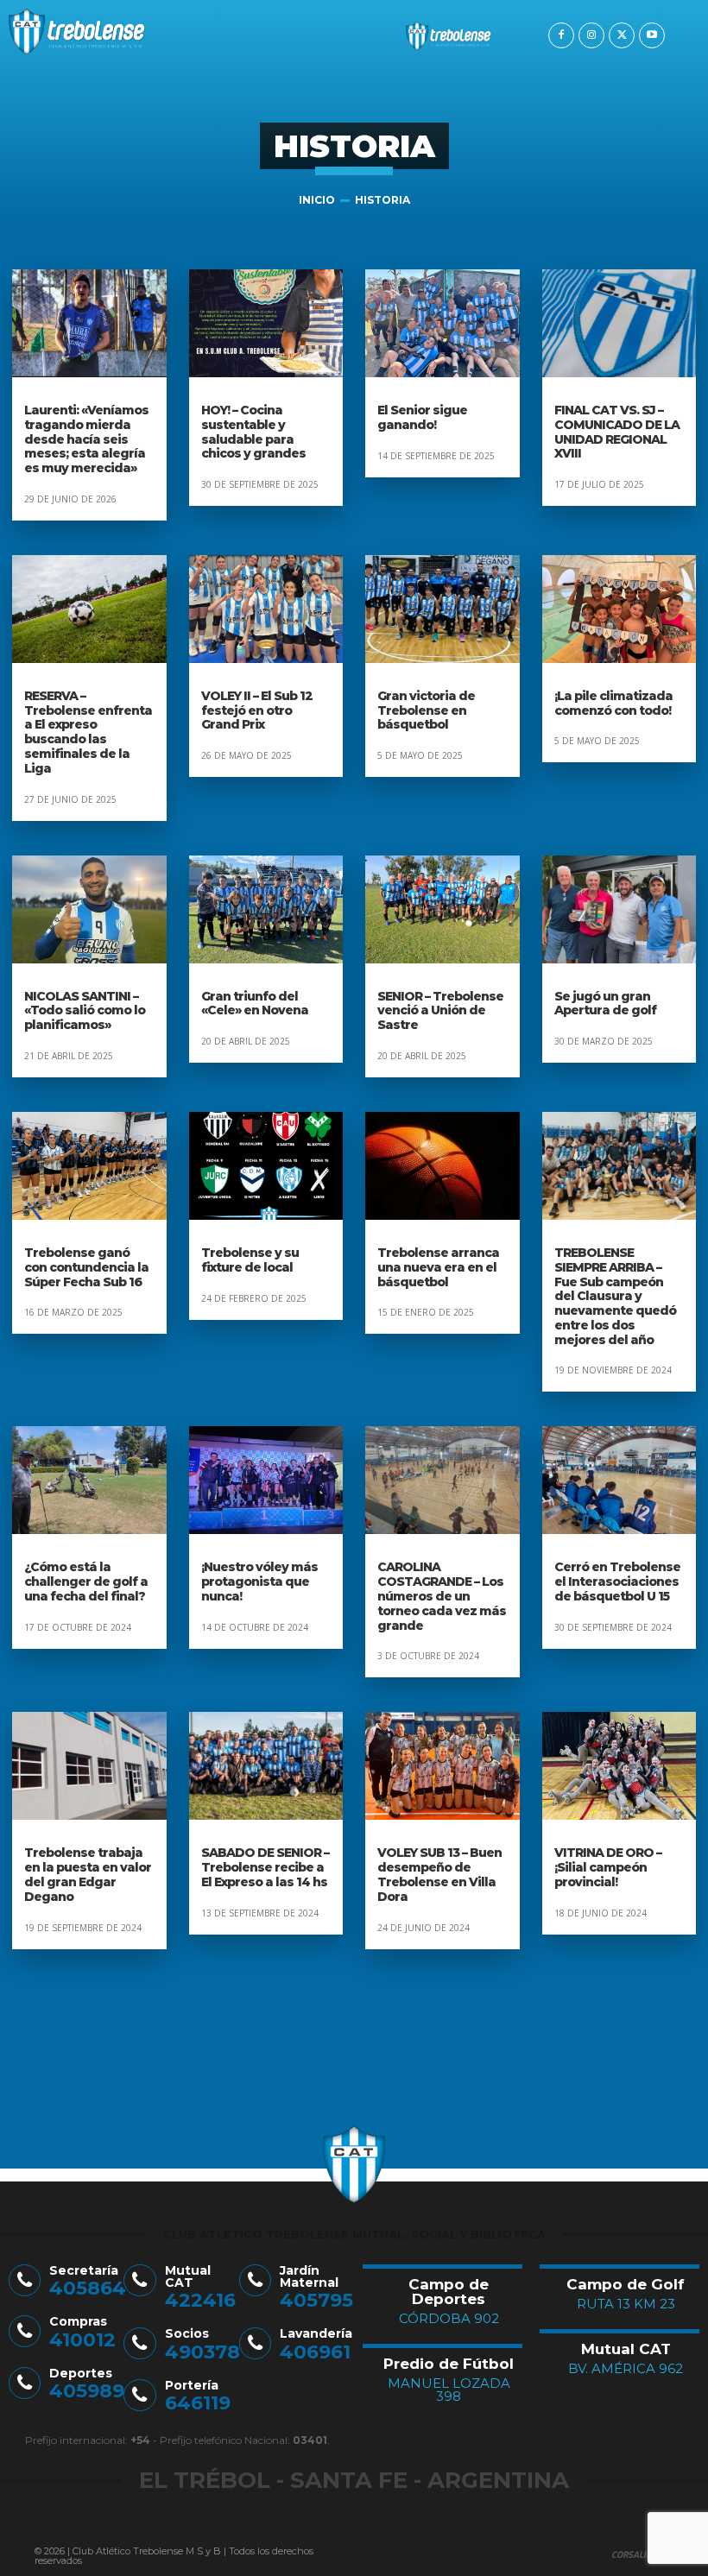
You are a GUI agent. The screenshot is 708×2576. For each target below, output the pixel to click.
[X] (622, 35)
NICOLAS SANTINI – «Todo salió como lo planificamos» (85, 1011)
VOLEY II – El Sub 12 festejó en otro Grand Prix (257, 710)
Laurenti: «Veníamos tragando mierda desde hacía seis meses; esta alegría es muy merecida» (86, 439)
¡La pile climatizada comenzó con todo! (613, 703)
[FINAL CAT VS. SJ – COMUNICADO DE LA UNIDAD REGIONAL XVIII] (619, 323)
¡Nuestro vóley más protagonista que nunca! (259, 1582)
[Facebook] (561, 35)
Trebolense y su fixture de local (250, 1260)
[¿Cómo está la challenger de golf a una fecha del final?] (89, 1480)
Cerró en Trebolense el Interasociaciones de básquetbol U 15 (617, 1582)
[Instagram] (591, 35)
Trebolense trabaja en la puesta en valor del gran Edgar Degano (88, 1874)
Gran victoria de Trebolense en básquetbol (426, 710)
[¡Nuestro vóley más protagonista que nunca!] (266, 1480)
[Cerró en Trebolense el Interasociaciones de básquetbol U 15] (619, 1480)
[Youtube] (652, 35)
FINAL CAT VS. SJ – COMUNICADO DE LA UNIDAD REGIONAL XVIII (617, 432)
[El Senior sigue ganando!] (442, 323)
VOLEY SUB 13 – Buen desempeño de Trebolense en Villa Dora (439, 1874)
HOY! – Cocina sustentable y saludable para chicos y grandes (253, 432)
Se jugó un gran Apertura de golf (605, 1004)
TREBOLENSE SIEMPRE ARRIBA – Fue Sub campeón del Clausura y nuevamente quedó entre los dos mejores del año (615, 1296)
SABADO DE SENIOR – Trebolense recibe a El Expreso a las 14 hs (265, 1867)
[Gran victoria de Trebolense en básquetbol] (442, 609)
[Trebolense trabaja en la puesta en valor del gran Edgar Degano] (89, 1766)
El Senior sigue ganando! (422, 417)
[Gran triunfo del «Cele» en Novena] (266, 909)
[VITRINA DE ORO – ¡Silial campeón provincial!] (619, 1766)
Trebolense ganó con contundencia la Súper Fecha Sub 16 (86, 1267)
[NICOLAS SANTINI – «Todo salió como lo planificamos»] (89, 909)
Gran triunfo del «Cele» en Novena (255, 1004)
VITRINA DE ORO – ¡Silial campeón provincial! (608, 1867)
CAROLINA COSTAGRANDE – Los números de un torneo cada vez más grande (442, 1596)
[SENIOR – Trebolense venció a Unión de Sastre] (442, 909)
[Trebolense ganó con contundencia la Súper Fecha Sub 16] (89, 1166)
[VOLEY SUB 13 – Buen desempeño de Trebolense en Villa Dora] (442, 1766)
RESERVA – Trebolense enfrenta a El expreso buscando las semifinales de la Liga (88, 732)
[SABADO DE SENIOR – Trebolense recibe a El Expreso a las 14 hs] (266, 1766)
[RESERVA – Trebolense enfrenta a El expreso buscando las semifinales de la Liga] (89, 609)
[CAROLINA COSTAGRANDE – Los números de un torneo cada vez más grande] (442, 1480)
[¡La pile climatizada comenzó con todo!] (619, 609)
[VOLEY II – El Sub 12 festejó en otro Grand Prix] (266, 609)
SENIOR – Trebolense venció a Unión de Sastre (440, 1011)
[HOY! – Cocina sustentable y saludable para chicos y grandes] (266, 323)
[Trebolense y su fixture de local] (266, 1166)
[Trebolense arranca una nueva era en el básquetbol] (442, 1166)
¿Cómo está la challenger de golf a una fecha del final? (86, 1582)
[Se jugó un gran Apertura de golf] (619, 909)
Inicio (317, 200)
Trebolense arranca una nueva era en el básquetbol (438, 1267)
